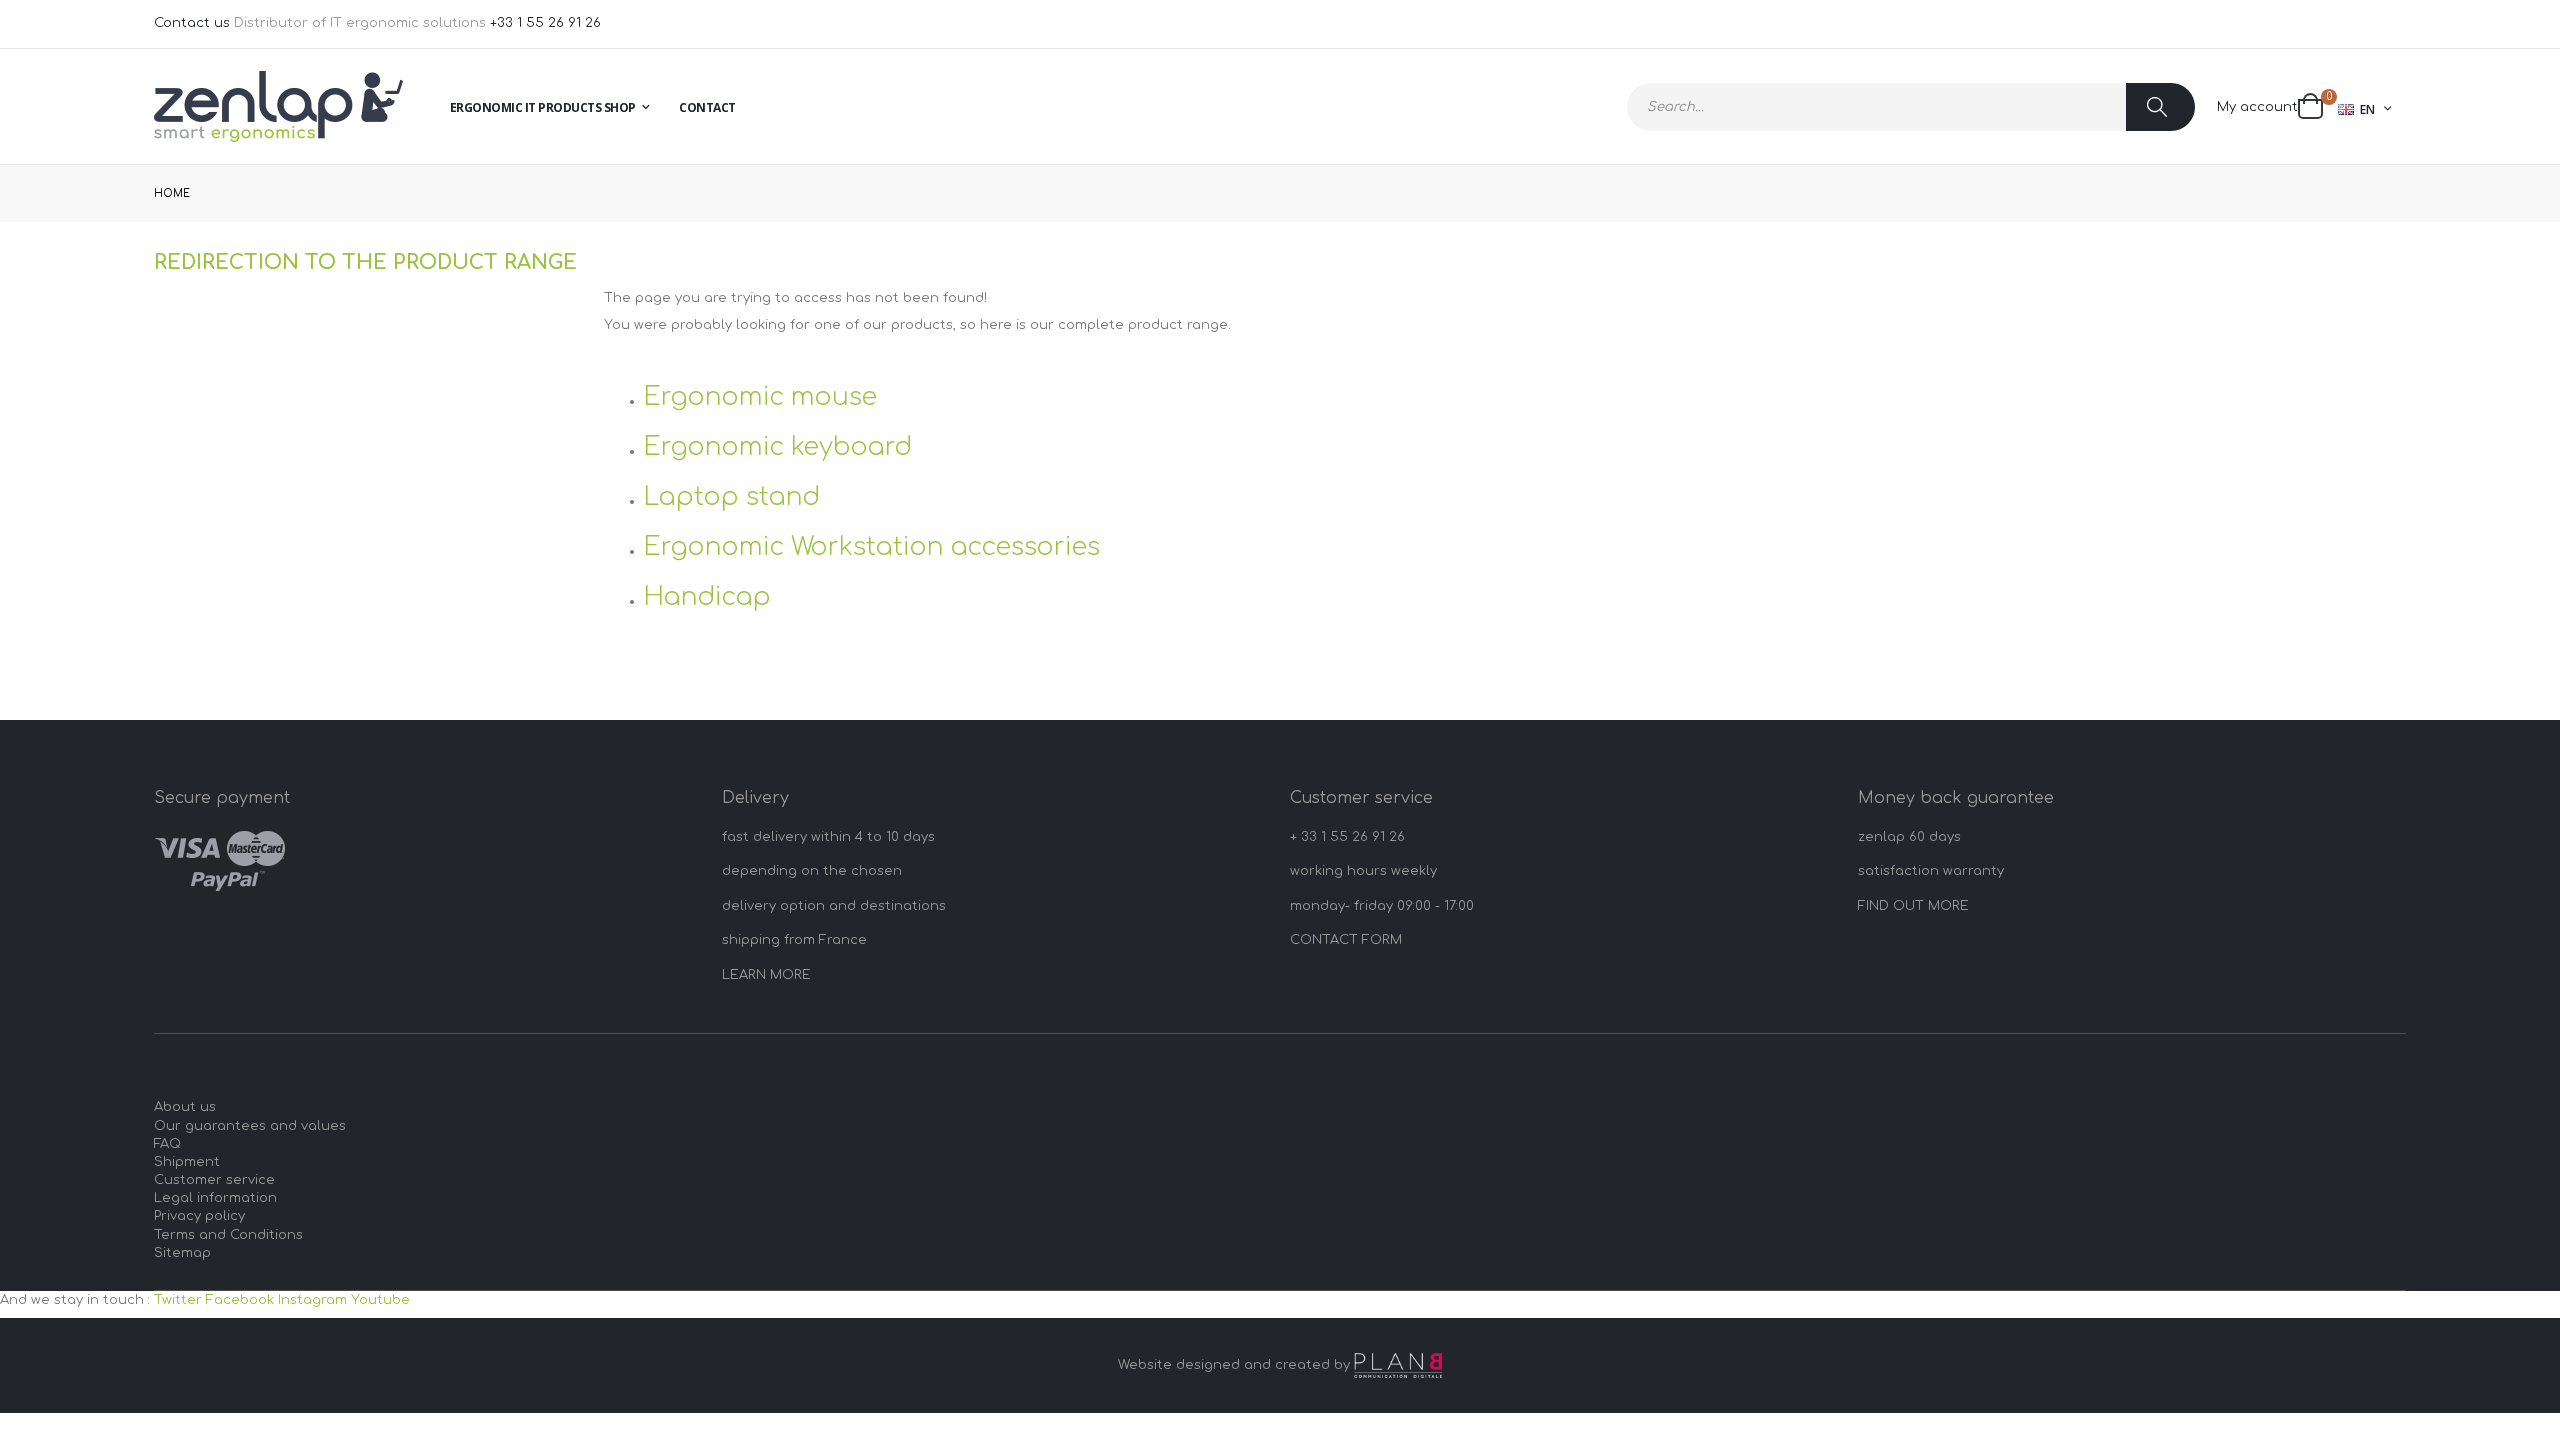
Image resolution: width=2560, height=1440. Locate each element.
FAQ (167, 1144)
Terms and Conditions (228, 1235)
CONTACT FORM (1346, 940)
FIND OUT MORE (1913, 906)
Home (172, 193)
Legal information (215, 1198)
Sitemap (182, 1253)
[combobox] (1911, 107)
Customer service (214, 1180)
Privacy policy (199, 1216)
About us (185, 1107)
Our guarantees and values (250, 1126)
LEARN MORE (766, 975)
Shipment (187, 1162)
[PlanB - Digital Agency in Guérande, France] (1398, 1365)
